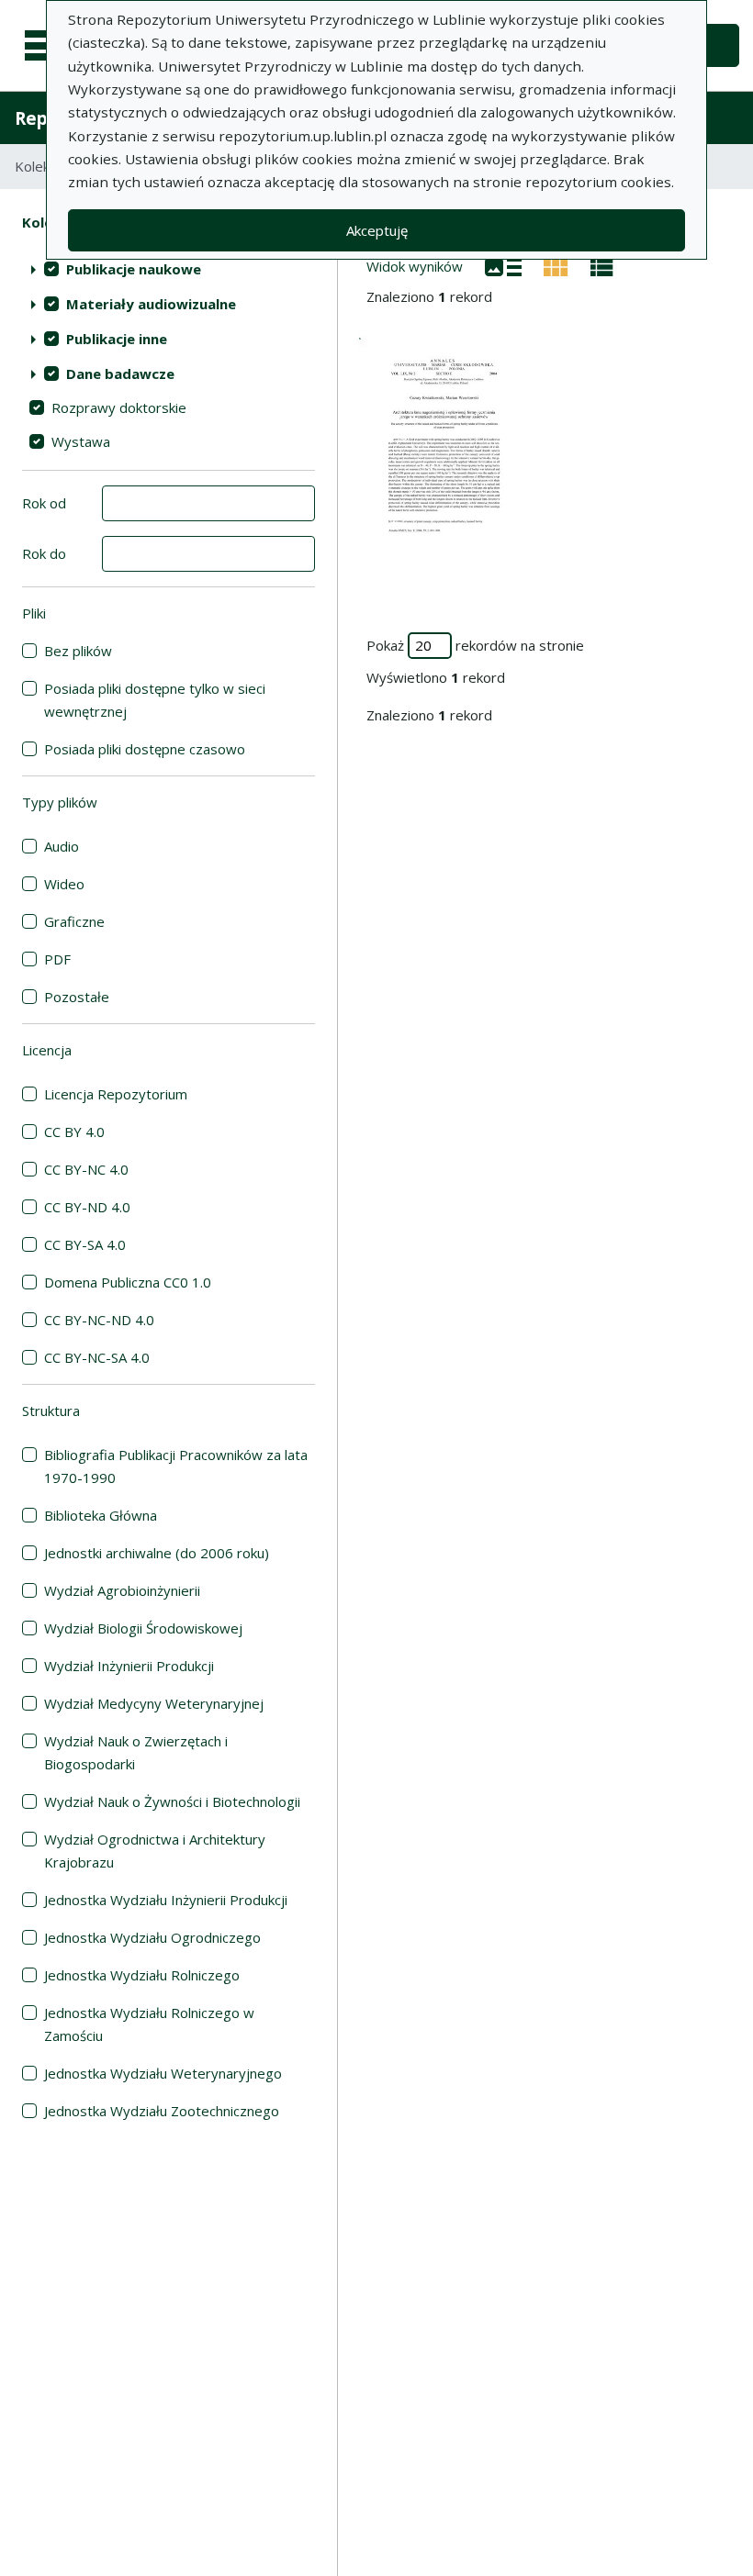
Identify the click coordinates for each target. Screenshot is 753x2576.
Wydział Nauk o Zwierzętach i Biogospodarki (136, 1752)
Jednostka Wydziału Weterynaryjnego (163, 2073)
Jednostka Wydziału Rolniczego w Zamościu (149, 2024)
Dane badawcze (120, 374)
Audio (62, 846)
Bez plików (78, 651)
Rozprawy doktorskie (119, 407)
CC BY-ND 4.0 (87, 1207)
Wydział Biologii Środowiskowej (143, 1628)
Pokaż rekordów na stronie (475, 645)
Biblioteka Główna (101, 1515)
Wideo (64, 884)
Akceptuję (377, 230)
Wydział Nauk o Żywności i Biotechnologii (172, 1801)
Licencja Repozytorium (116, 1094)
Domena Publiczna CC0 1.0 (128, 1282)
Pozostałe (77, 997)
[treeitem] (169, 269)
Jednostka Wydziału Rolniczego (142, 1975)
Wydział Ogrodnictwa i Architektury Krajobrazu (155, 1851)
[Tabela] (602, 265)
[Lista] (503, 265)
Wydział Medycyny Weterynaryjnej (154, 1703)
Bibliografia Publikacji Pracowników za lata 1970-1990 (176, 1466)
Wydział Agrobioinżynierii (122, 1590)
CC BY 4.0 (74, 1132)
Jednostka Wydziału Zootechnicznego (162, 2111)
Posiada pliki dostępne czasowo (145, 749)
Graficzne (74, 921)
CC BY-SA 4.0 (85, 1244)
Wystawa (81, 441)
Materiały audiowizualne (151, 304)
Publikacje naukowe (134, 269)
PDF (57, 959)
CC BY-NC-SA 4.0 (97, 1357)
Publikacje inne (117, 339)
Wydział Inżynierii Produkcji (129, 1666)
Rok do (44, 553)
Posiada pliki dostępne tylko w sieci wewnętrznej (155, 700)
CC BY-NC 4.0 (86, 1169)
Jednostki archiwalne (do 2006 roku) (157, 1553)
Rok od (44, 503)
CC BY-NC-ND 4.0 (99, 1320)
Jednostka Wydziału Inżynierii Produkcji (166, 1900)
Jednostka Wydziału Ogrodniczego (152, 1937)
